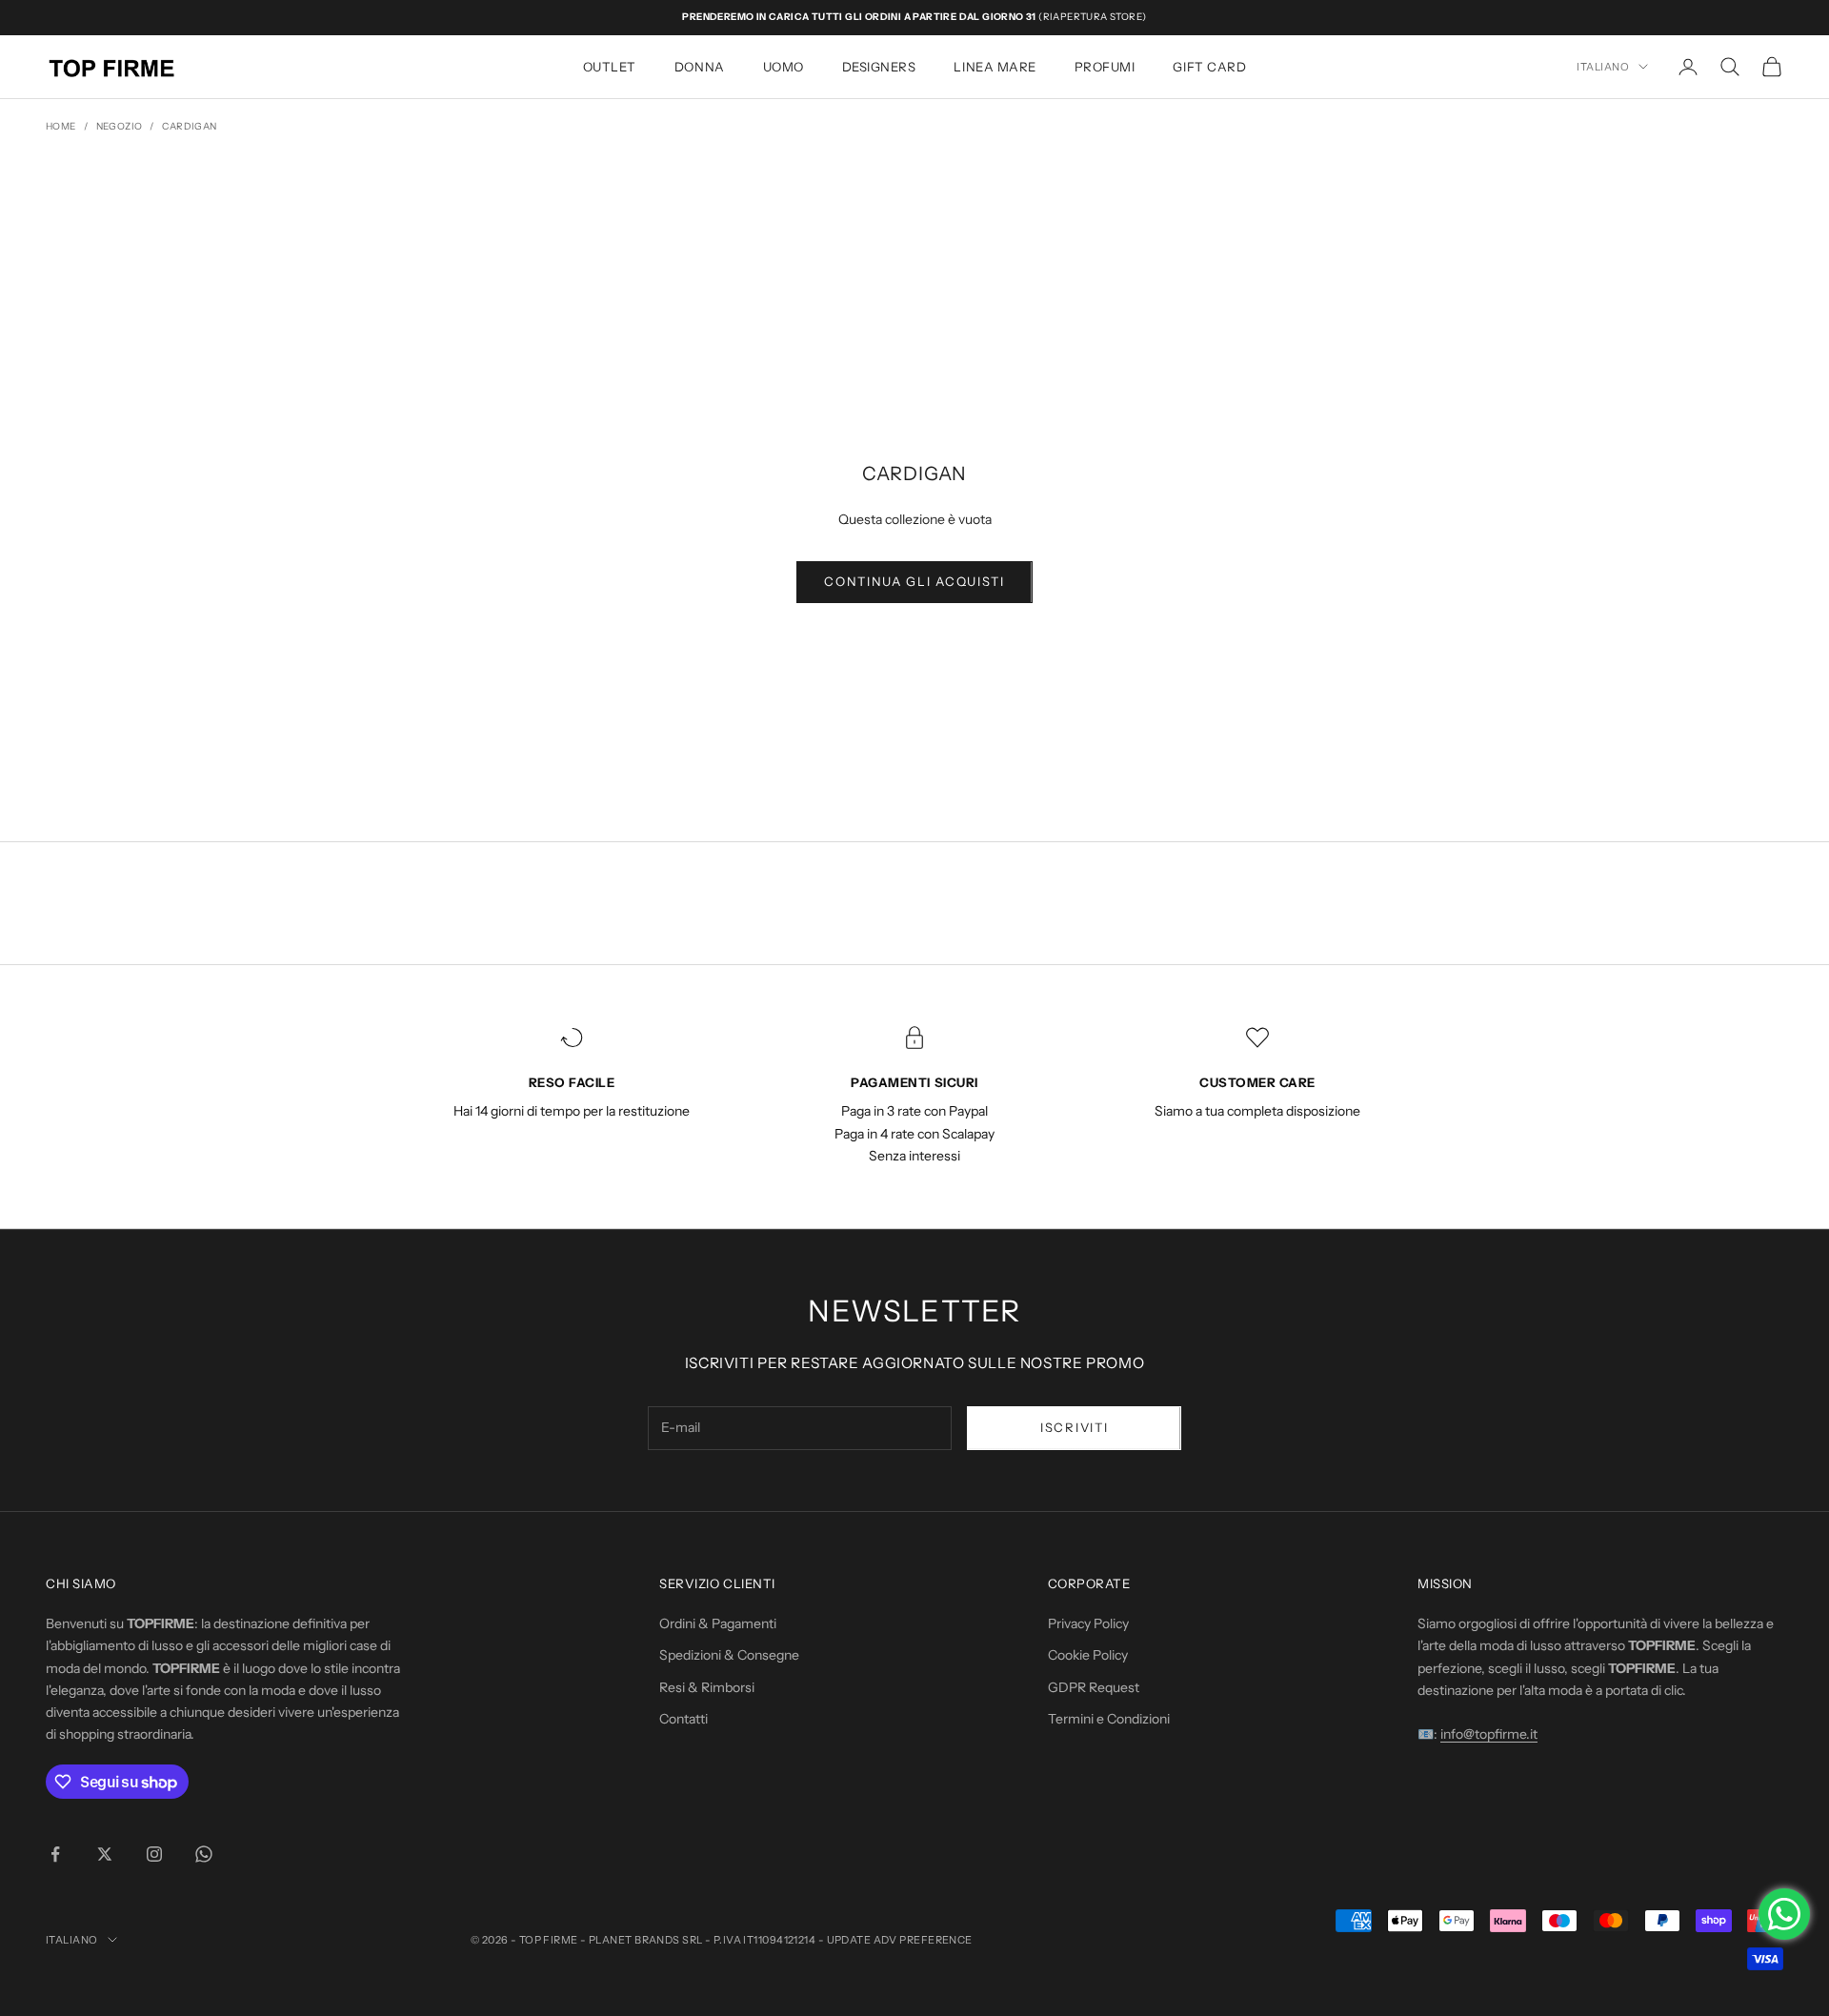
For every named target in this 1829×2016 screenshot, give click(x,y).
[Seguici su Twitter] (105, 1854)
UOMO (784, 67)
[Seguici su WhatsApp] (204, 1854)
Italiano (1603, 67)
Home (61, 126)
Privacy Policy (1088, 1623)
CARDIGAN (189, 126)
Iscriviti (1074, 1427)
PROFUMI (1105, 67)
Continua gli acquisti (914, 581)
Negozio (120, 126)
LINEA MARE (995, 67)
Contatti (683, 1719)
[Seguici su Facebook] (55, 1854)
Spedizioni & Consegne (729, 1655)
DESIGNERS (879, 67)
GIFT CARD (1209, 67)
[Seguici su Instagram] (154, 1854)
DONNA (700, 67)
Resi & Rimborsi (707, 1687)
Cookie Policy (1088, 1655)
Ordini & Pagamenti (718, 1623)
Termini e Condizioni (1109, 1719)
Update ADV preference (900, 1940)
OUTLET (610, 67)
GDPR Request (1094, 1687)
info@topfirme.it (1489, 1734)
